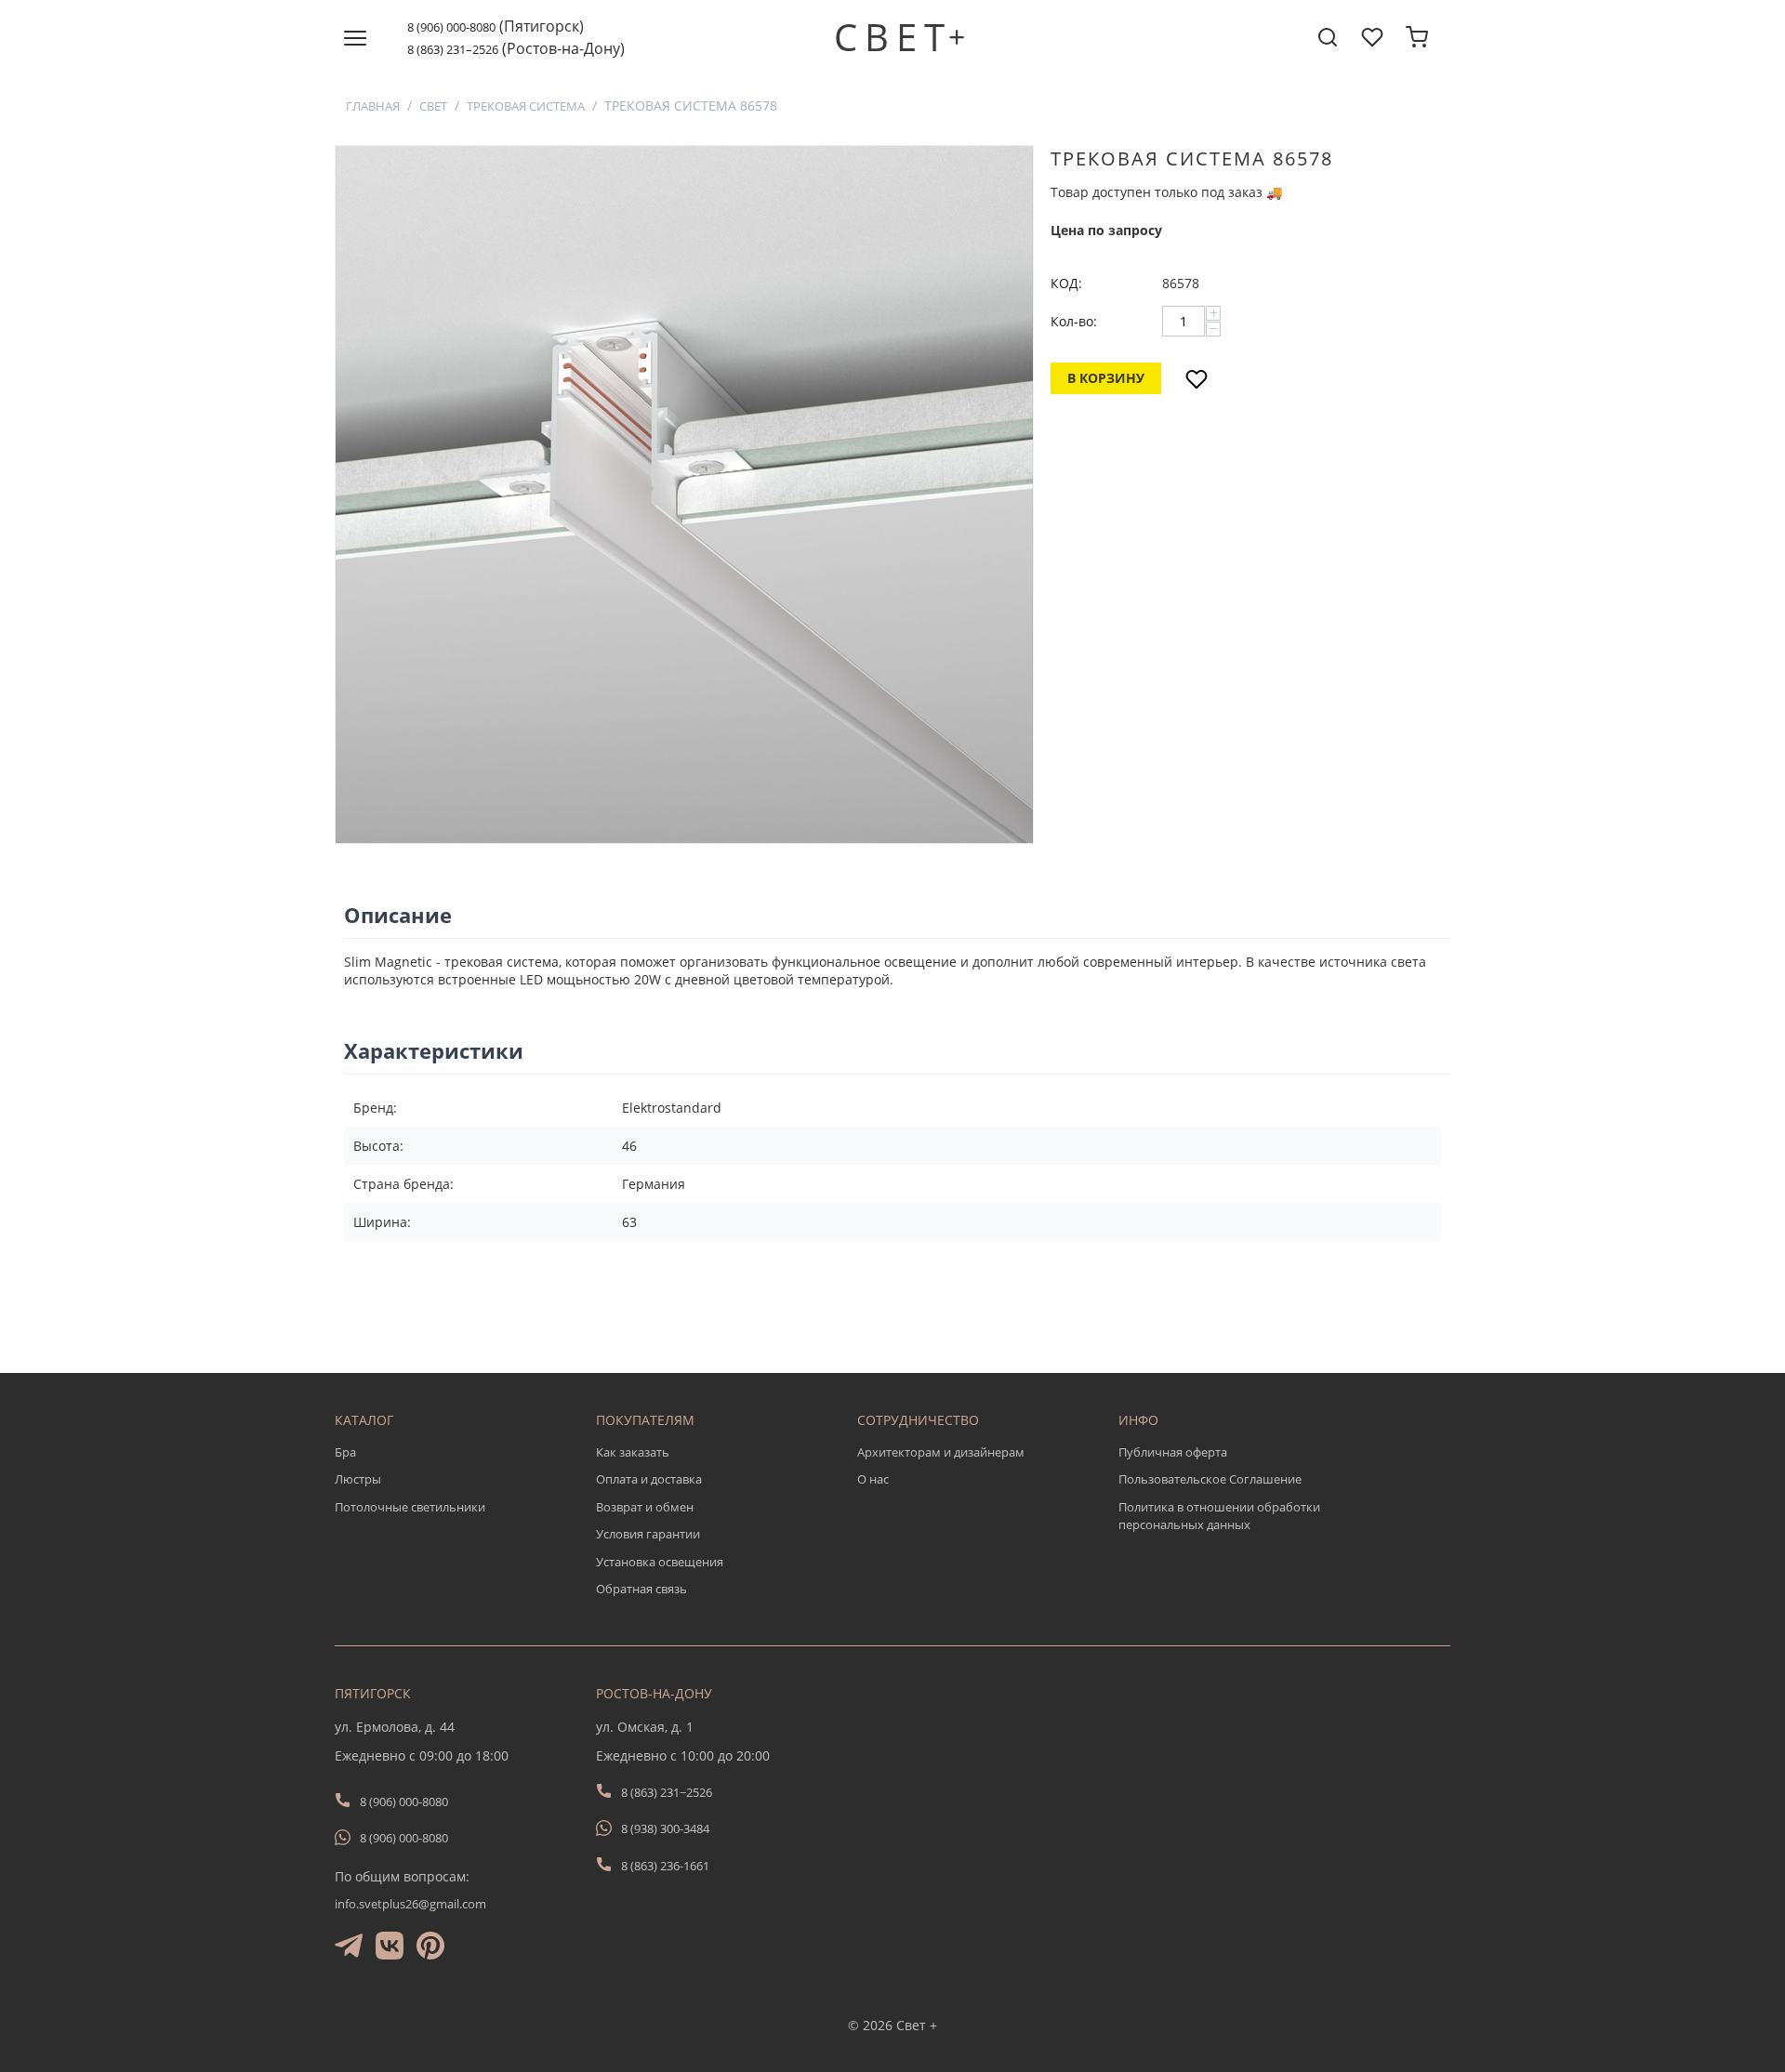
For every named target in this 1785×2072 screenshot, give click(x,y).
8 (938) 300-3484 (665, 1828)
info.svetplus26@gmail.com (410, 1904)
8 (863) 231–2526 (453, 49)
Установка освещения (660, 1562)
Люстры (358, 1479)
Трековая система (526, 106)
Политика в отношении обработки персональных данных (1219, 1516)
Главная (373, 106)
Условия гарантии (648, 1534)
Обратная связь (641, 1589)
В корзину (1106, 378)
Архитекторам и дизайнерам (941, 1452)
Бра (345, 1452)
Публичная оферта (1173, 1452)
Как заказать (633, 1452)
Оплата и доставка (649, 1479)
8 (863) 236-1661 (665, 1866)
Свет (433, 106)
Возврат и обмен (645, 1507)
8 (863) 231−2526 (667, 1792)
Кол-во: (1074, 321)
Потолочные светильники (410, 1507)
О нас (873, 1479)
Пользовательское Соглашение (1210, 1479)
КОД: (1066, 283)
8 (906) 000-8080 (451, 27)
